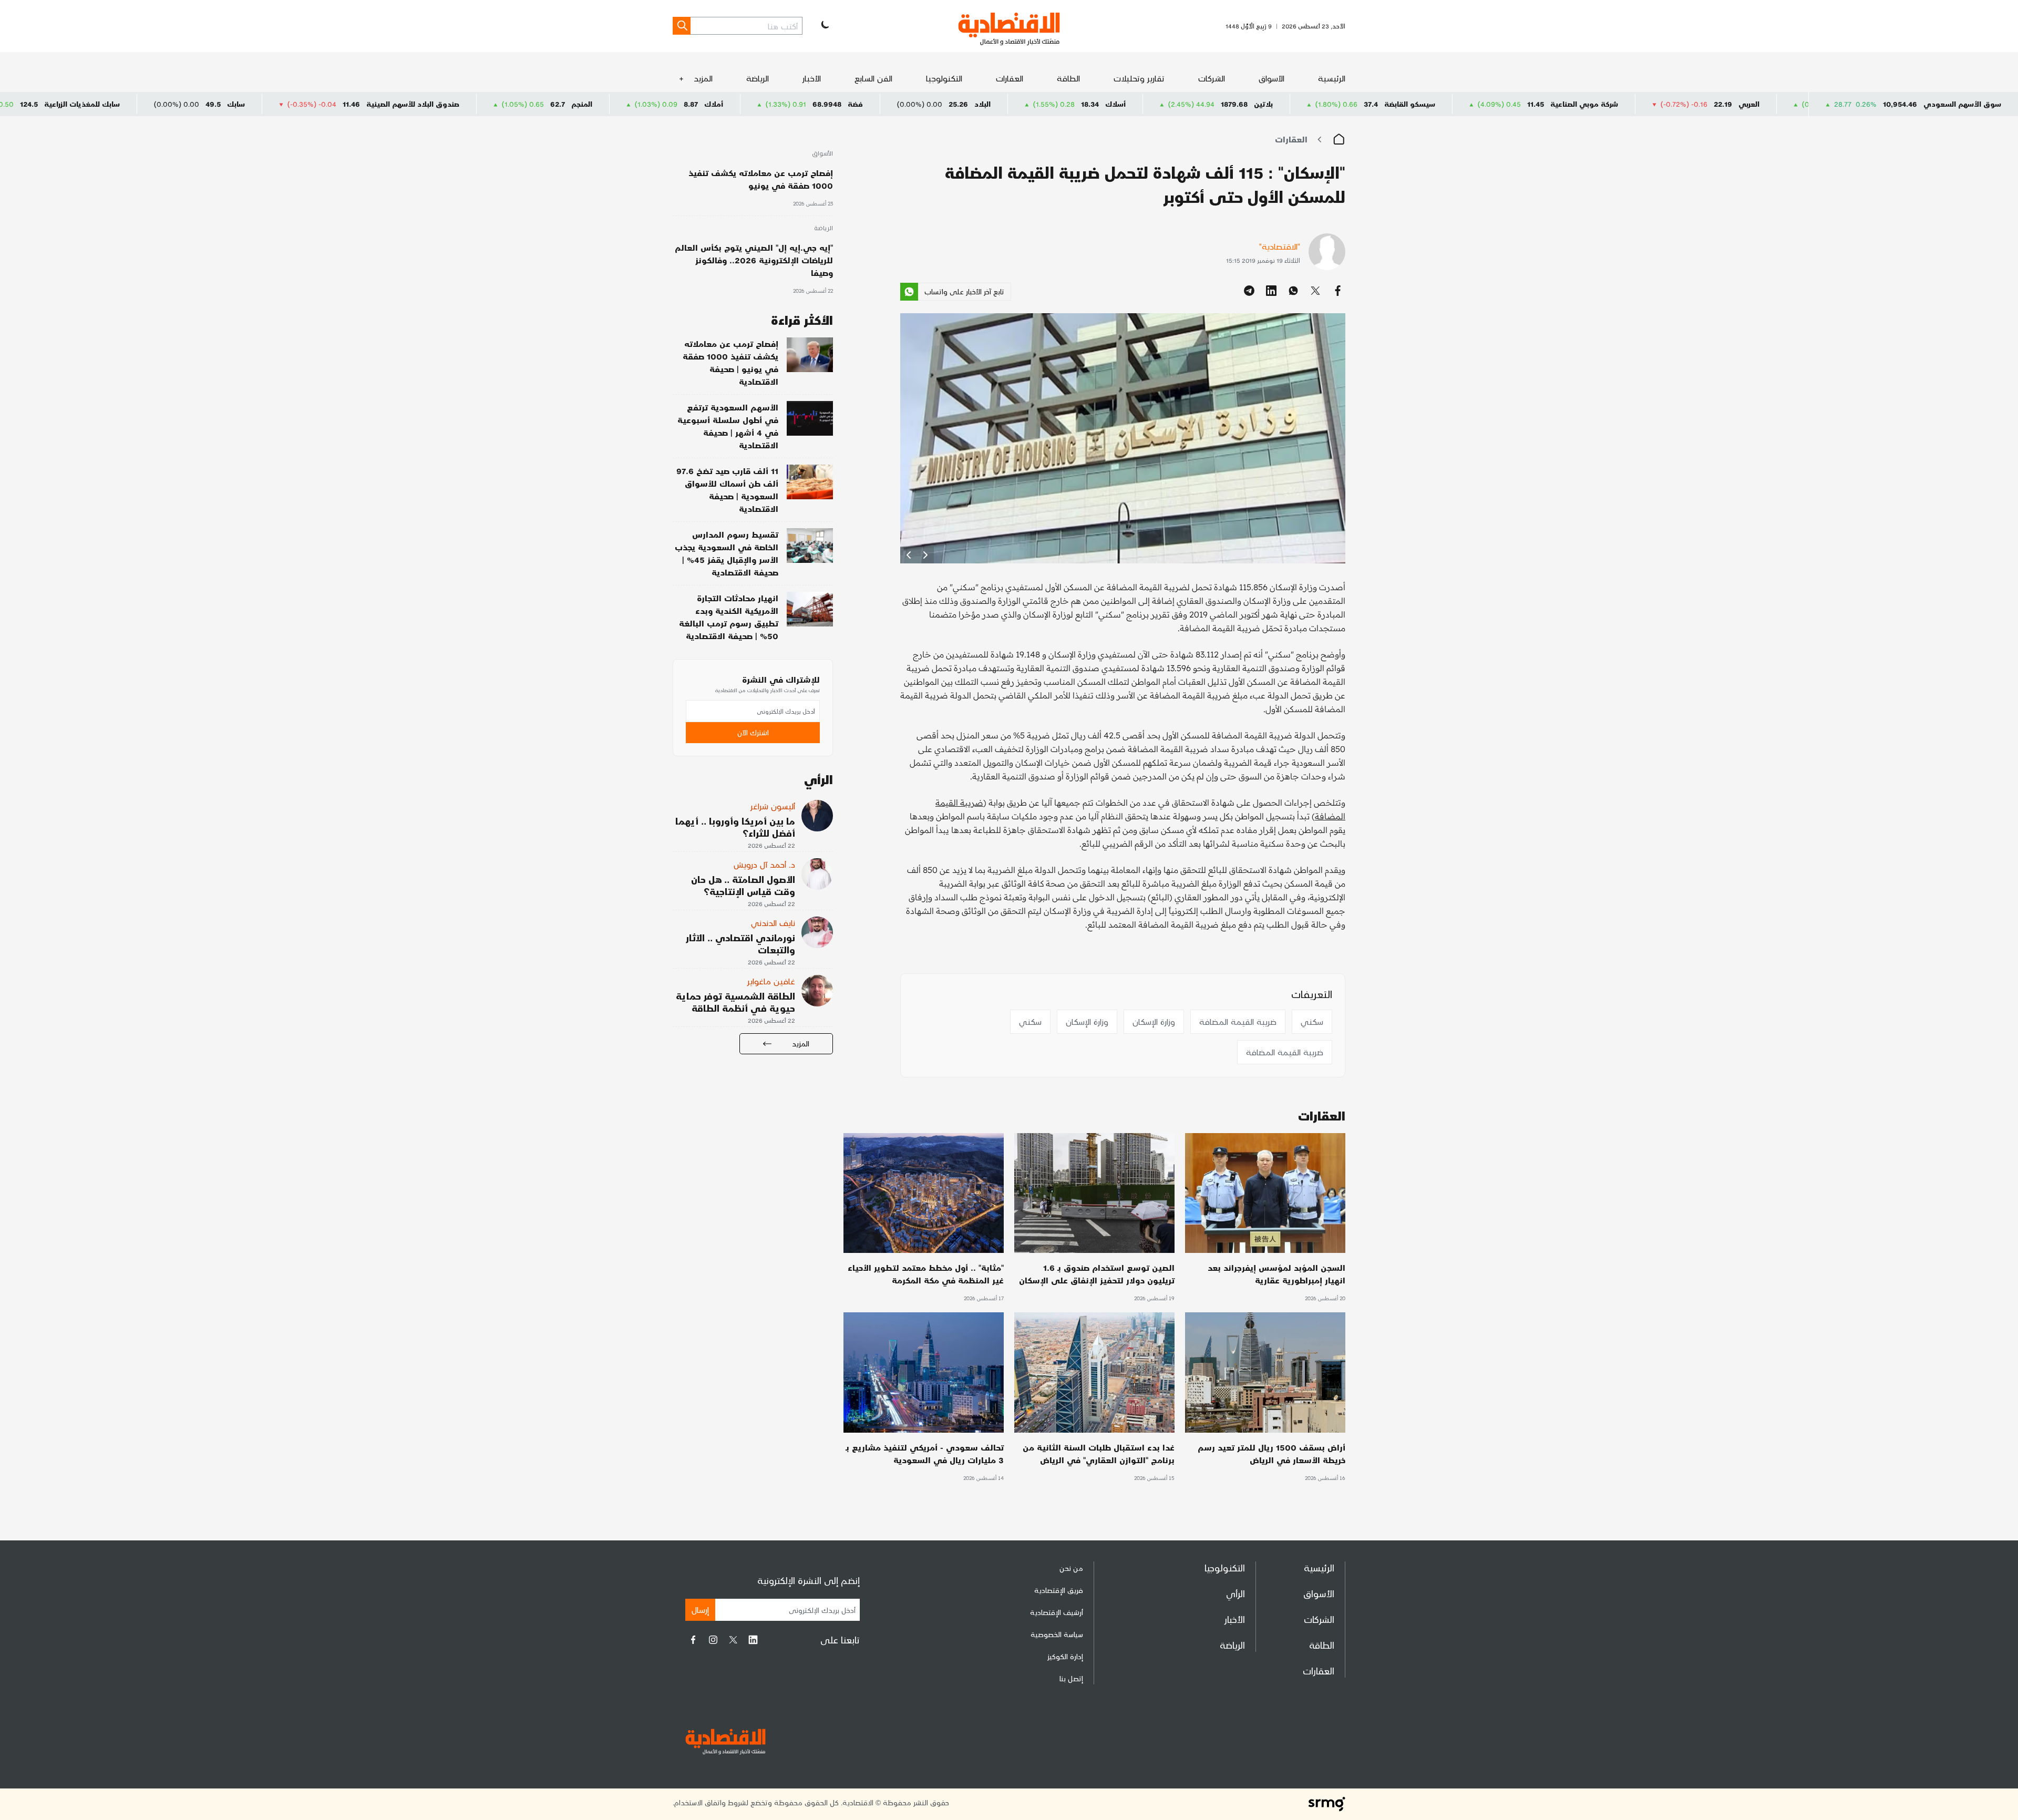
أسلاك (1313, 104)
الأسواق (1271, 78)
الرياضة (758, 78)
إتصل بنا (1071, 1678)
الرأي (1235, 1593)
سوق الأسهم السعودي (1962, 104)
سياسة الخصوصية (1057, 1634)
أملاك (911, 104)
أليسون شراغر (773, 806)
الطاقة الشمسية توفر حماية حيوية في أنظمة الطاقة (735, 1002)
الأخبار (812, 78)
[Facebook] (693, 1640)
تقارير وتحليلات (1139, 78)
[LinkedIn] (753, 1640)
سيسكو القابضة (1607, 104)
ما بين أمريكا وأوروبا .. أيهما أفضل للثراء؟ (735, 827)
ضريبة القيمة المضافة (1238, 1021)
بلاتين (1461, 104)
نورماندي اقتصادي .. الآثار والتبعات (740, 943)
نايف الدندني (773, 923)
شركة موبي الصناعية (1782, 104)
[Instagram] (713, 1640)
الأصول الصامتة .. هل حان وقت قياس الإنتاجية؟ (743, 885)
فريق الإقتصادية (1059, 1590)
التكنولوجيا (944, 78)
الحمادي (111, 104)
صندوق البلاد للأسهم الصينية (610, 104)
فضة (1053, 104)
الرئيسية (1332, 78)
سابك (434, 104)
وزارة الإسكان (1154, 1021)
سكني (1312, 1021)
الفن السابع (873, 78)
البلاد (1180, 104)
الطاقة (1068, 78)
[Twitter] (733, 1640)
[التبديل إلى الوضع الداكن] (824, 26)
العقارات (1010, 78)
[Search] (682, 26)
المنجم (779, 104)
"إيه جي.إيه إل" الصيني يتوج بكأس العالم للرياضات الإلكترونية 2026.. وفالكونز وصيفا (754, 260)
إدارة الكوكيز (1065, 1656)
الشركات (1212, 78)
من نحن (1071, 1568)
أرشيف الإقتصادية (1057, 1612)
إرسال (700, 1610)
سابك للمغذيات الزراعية (280, 104)
